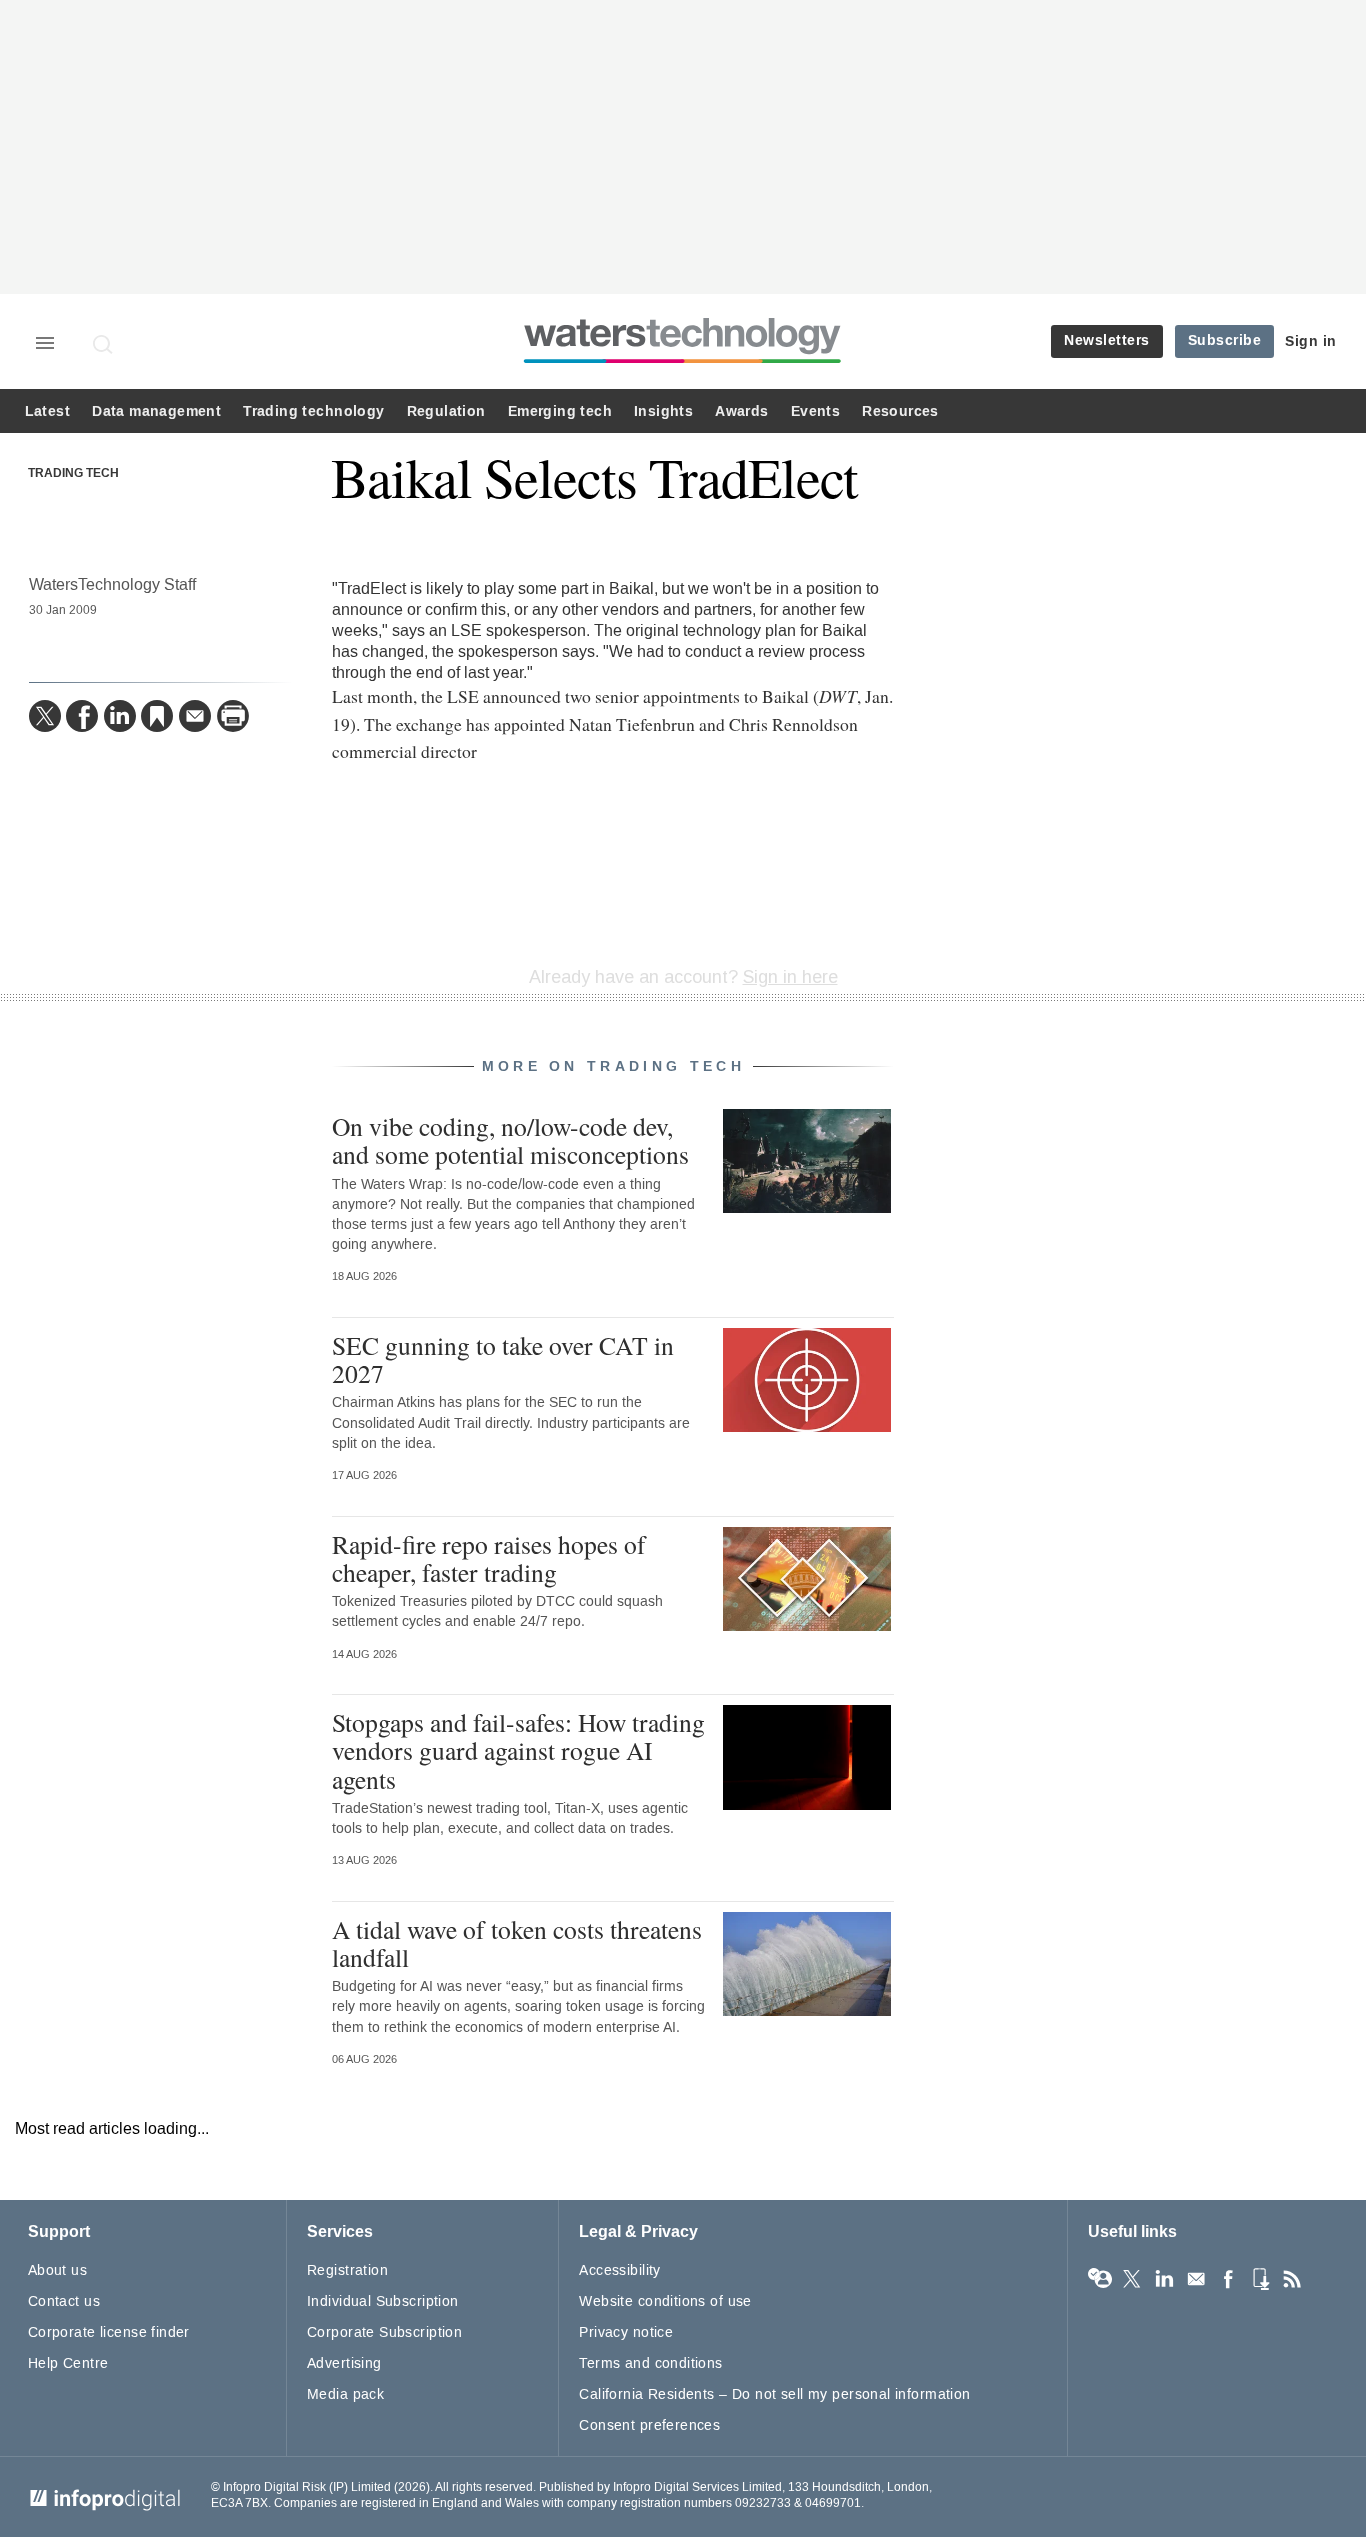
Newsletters (1107, 340)
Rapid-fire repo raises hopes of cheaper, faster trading (489, 1558)
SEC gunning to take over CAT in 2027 (503, 1359)
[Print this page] (233, 716)
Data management (156, 411)
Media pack (345, 2394)
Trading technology (313, 411)
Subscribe (1225, 340)
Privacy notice (626, 2332)
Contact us (64, 2301)
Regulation (446, 411)
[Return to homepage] (683, 362)
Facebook (1228, 2279)
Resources (900, 411)
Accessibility (619, 2270)
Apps (1260, 2279)
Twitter (1132, 2279)
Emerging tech (560, 411)
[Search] (104, 344)
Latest (47, 411)
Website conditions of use (665, 2301)
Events (815, 411)
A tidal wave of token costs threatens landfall (517, 1943)
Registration (347, 2270)
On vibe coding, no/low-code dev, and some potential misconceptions (510, 1140)
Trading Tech (73, 474)
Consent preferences (649, 2425)
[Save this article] (157, 716)
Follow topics (1100, 2279)
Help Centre (68, 2363)
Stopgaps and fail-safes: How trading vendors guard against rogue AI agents (518, 1750)
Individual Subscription (383, 2301)
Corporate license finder (109, 2332)
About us (57, 2270)
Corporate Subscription (384, 2332)
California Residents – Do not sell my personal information (774, 2394)
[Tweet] (45, 716)
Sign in (1311, 341)
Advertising (344, 2363)
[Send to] (195, 716)
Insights (663, 411)
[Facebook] (82, 716)
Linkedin (1164, 2279)
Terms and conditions (650, 2363)
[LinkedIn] (120, 716)
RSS (1292, 2279)
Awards (741, 411)
